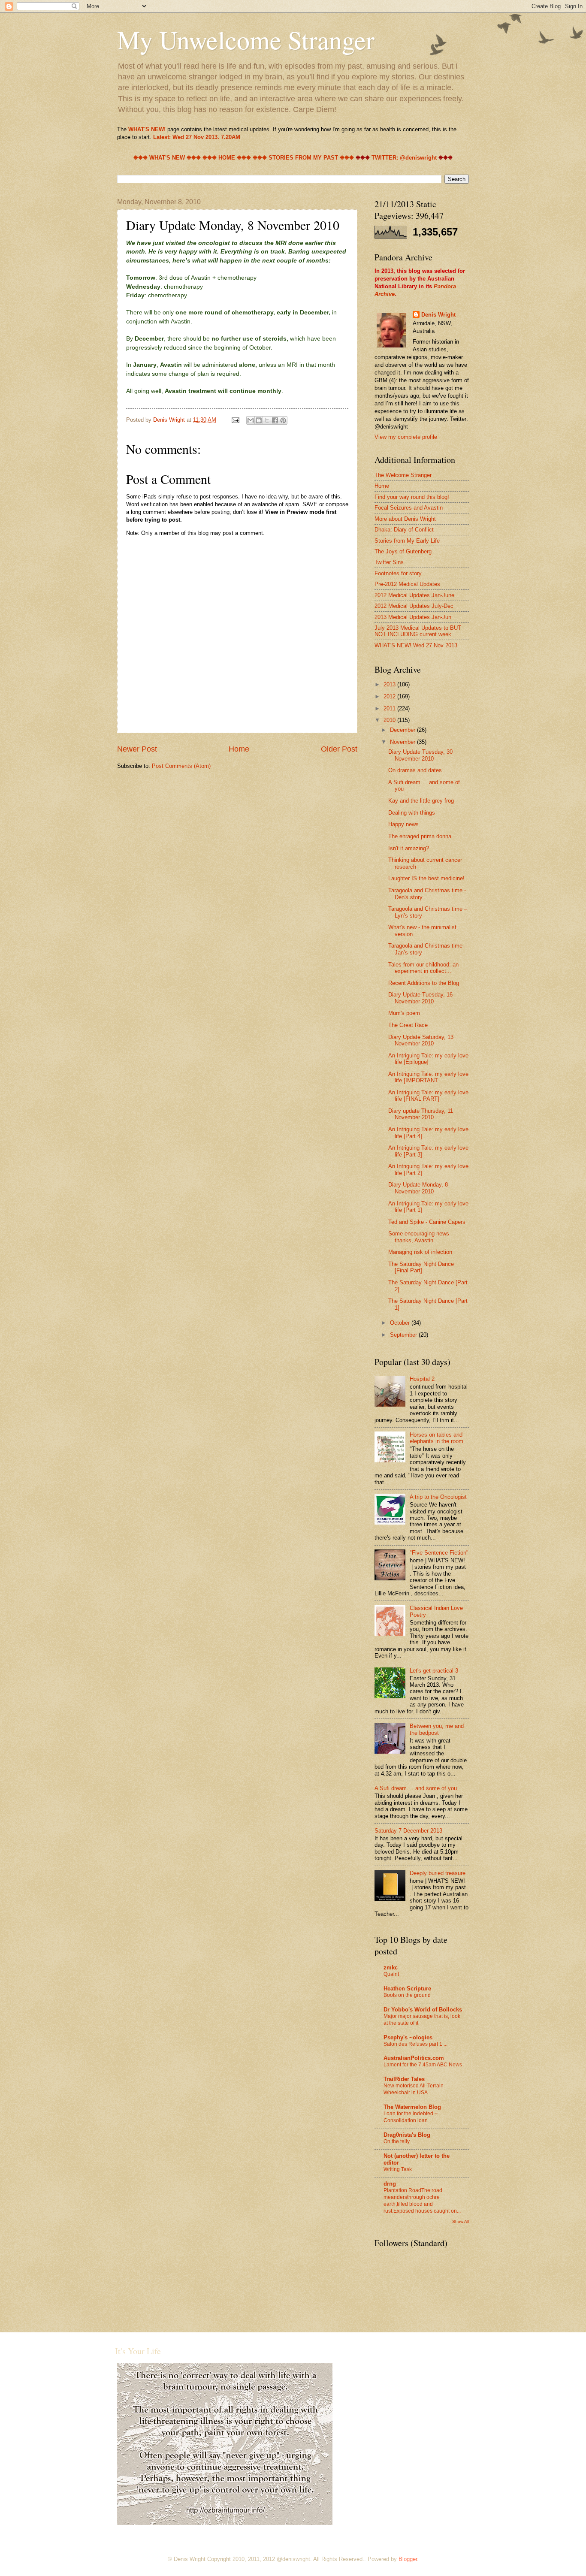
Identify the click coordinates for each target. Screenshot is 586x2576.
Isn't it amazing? (409, 848)
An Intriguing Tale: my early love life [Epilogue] (428, 1059)
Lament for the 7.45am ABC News (423, 2065)
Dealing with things (412, 813)
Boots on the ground (407, 1995)
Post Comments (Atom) (181, 766)
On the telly (397, 2141)
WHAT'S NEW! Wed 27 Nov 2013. (417, 645)
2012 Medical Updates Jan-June (414, 595)
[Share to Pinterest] (283, 420)
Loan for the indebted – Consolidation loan (411, 2117)
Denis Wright (438, 315)
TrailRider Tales (404, 2079)
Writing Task (398, 2169)
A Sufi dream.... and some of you (416, 1788)
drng (390, 2184)
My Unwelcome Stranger (246, 39)
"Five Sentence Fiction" (439, 1553)
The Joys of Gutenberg (403, 551)
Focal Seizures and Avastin (409, 508)
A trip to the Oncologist (438, 1497)
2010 (390, 720)
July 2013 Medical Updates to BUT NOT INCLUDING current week (418, 631)
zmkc (391, 1967)
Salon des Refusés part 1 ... (415, 2044)
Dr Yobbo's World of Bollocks (423, 2010)
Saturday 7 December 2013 (408, 1831)
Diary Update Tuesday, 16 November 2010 (420, 998)
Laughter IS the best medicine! (426, 878)
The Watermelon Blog (412, 2107)
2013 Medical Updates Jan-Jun (413, 617)
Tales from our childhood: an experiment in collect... (423, 968)
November (403, 742)
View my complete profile (406, 437)
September (404, 1335)
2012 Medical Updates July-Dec (414, 606)
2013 (390, 684)
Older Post (339, 749)
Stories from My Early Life (407, 541)
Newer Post (137, 749)
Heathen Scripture (407, 1989)
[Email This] (251, 420)
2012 (390, 696)
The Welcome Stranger (403, 475)
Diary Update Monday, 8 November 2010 (418, 1188)
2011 (390, 708)
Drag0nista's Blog (407, 2135)
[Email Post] (235, 420)
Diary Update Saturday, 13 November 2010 (421, 1040)
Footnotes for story (398, 573)
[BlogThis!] (259, 420)
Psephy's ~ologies (408, 2037)
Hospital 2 (422, 1379)
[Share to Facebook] (275, 420)
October (401, 1323)
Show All (461, 2221)
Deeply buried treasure (438, 1873)
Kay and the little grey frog (421, 801)
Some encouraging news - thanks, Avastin (420, 1237)
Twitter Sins (389, 562)
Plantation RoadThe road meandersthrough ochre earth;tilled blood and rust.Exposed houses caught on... (422, 2201)
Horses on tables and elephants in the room (436, 1438)
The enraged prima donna (420, 836)
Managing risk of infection (420, 1252)
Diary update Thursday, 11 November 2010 (421, 1114)
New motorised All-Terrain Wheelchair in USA (414, 2089)
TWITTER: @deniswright (404, 158)
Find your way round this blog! (412, 497)
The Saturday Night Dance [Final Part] (421, 1267)
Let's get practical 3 (434, 1671)
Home (239, 749)
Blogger (408, 2559)
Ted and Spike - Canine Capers (427, 1222)
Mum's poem (404, 1013)
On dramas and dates (415, 770)
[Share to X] (267, 420)
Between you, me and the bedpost (437, 1729)
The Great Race (408, 1025)
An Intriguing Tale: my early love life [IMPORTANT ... (428, 1077)
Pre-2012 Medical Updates (407, 584)
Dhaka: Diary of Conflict (404, 530)
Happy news (403, 824)
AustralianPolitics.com (414, 2058)
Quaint (391, 1974)
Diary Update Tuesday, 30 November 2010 (420, 755)
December (403, 730)
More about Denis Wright (405, 519)
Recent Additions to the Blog (424, 983)
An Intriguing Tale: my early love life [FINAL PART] (428, 1096)
